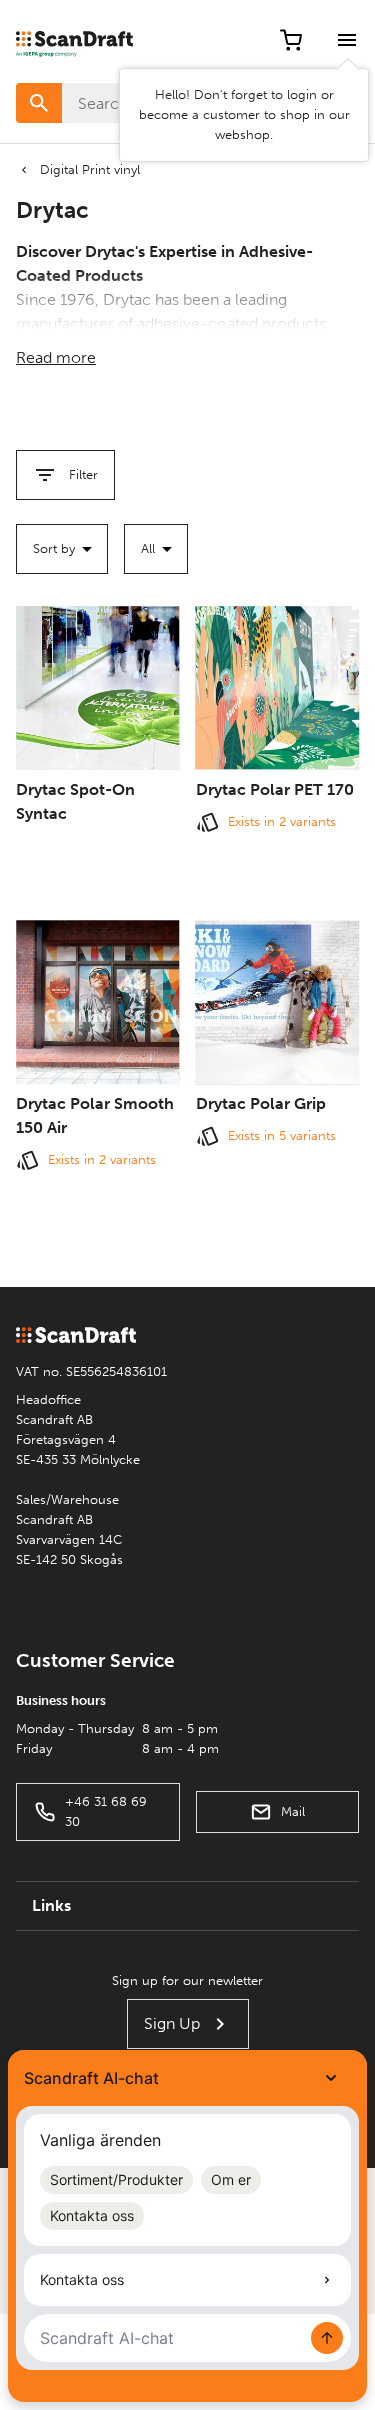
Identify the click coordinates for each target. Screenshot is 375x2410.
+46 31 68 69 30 (106, 1811)
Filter (83, 474)
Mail (293, 1811)
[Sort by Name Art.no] (62, 549)
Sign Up (172, 2023)
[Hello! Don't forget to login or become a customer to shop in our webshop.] (347, 40)
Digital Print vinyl (90, 169)
